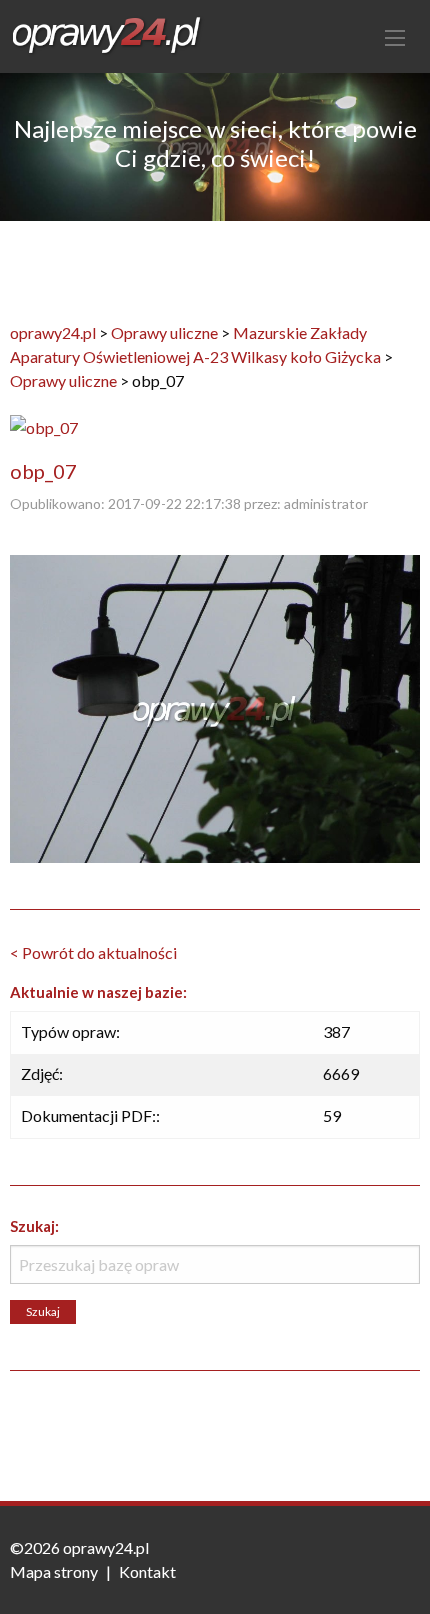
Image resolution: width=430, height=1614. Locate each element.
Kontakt (147, 1571)
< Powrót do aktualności (93, 952)
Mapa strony (54, 1571)
